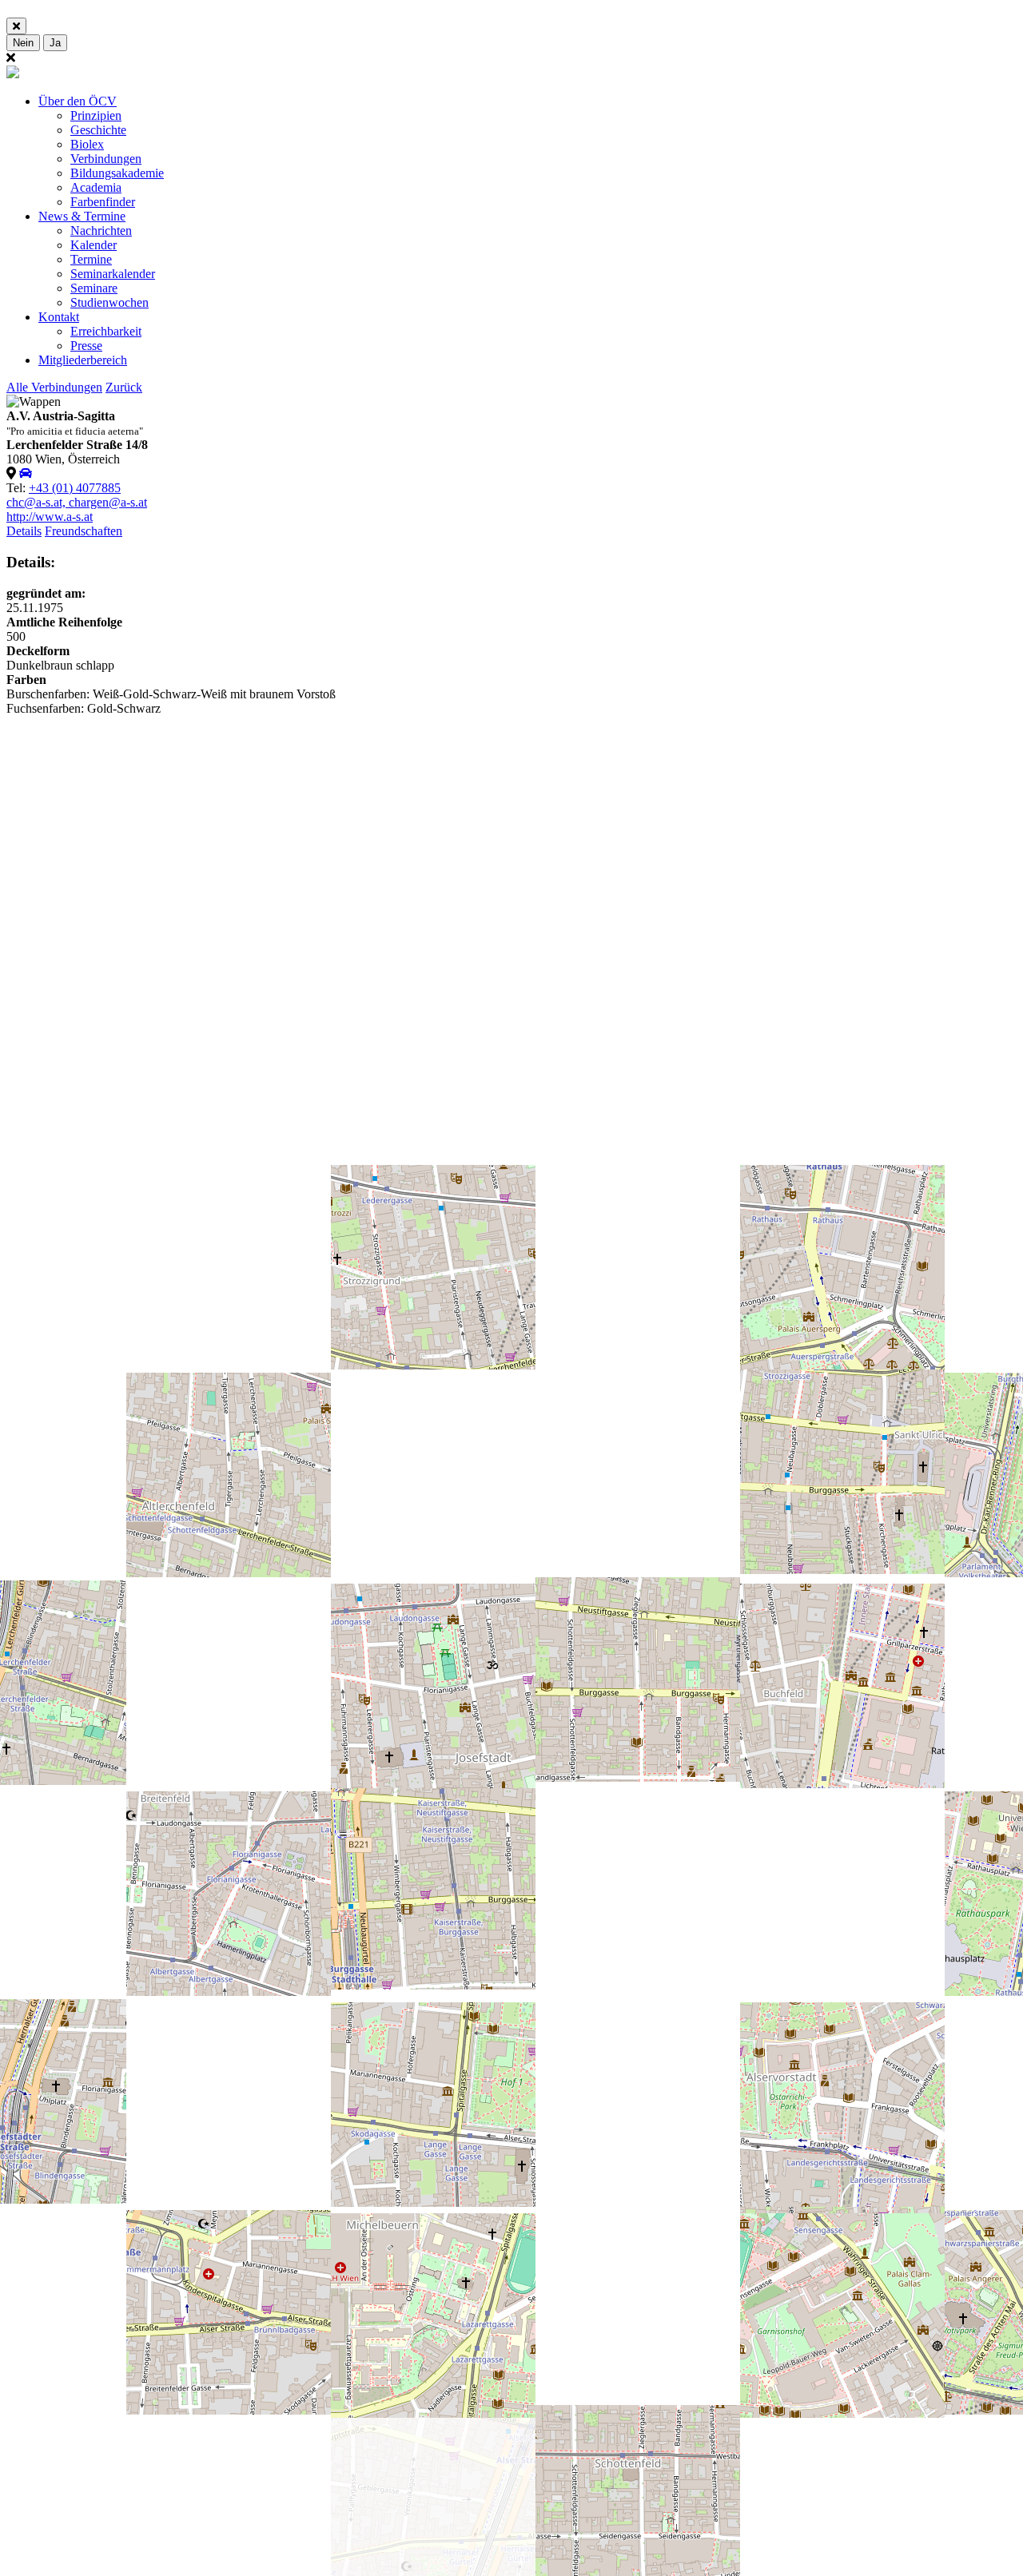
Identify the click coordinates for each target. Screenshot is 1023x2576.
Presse (86, 346)
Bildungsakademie (117, 173)
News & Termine (82, 216)
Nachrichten (101, 231)
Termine (91, 259)
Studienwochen (109, 302)
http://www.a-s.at (50, 517)
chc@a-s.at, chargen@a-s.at (77, 502)
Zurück (124, 387)
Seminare (94, 288)
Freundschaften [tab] (84, 531)
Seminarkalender (113, 274)
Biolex (87, 144)
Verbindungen (106, 159)
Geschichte (98, 130)
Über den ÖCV (78, 101)
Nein (23, 43)
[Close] (16, 26)
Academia (96, 187)
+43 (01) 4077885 (75, 488)
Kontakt (59, 317)
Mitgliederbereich (83, 360)
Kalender (94, 245)
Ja (55, 43)
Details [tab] (24, 531)
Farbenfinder (103, 202)
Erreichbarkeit (106, 331)
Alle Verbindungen (54, 387)
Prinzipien (96, 115)
